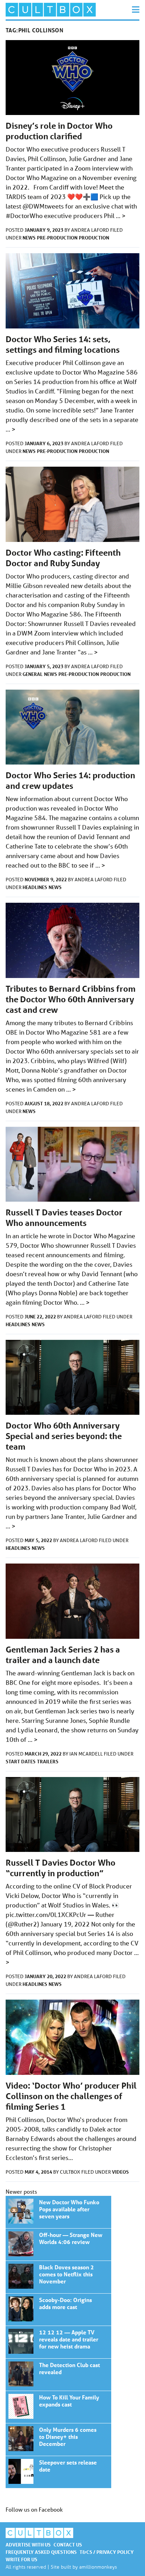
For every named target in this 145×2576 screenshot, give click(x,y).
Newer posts (21, 2191)
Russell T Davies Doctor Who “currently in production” (61, 1868)
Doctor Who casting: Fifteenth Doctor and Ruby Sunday (63, 558)
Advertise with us (28, 2545)
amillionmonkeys (98, 2567)
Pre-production (57, 238)
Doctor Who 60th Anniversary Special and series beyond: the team (64, 1436)
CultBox (71, 2172)
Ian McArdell (87, 1754)
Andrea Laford (91, 230)
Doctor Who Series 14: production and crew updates (70, 781)
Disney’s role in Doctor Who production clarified (59, 131)
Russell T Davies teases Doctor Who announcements (64, 1218)
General (33, 674)
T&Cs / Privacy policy (107, 2552)
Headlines (35, 887)
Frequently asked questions (41, 2552)
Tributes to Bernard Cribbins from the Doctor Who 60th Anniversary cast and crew (71, 999)
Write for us (21, 2559)
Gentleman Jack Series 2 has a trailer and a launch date (63, 1655)
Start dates (21, 1761)
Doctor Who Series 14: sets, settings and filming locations (63, 344)
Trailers (48, 1761)
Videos (120, 2172)
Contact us (68, 2545)
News (29, 238)
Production (94, 238)
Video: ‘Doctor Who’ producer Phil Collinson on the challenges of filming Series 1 (71, 2096)
